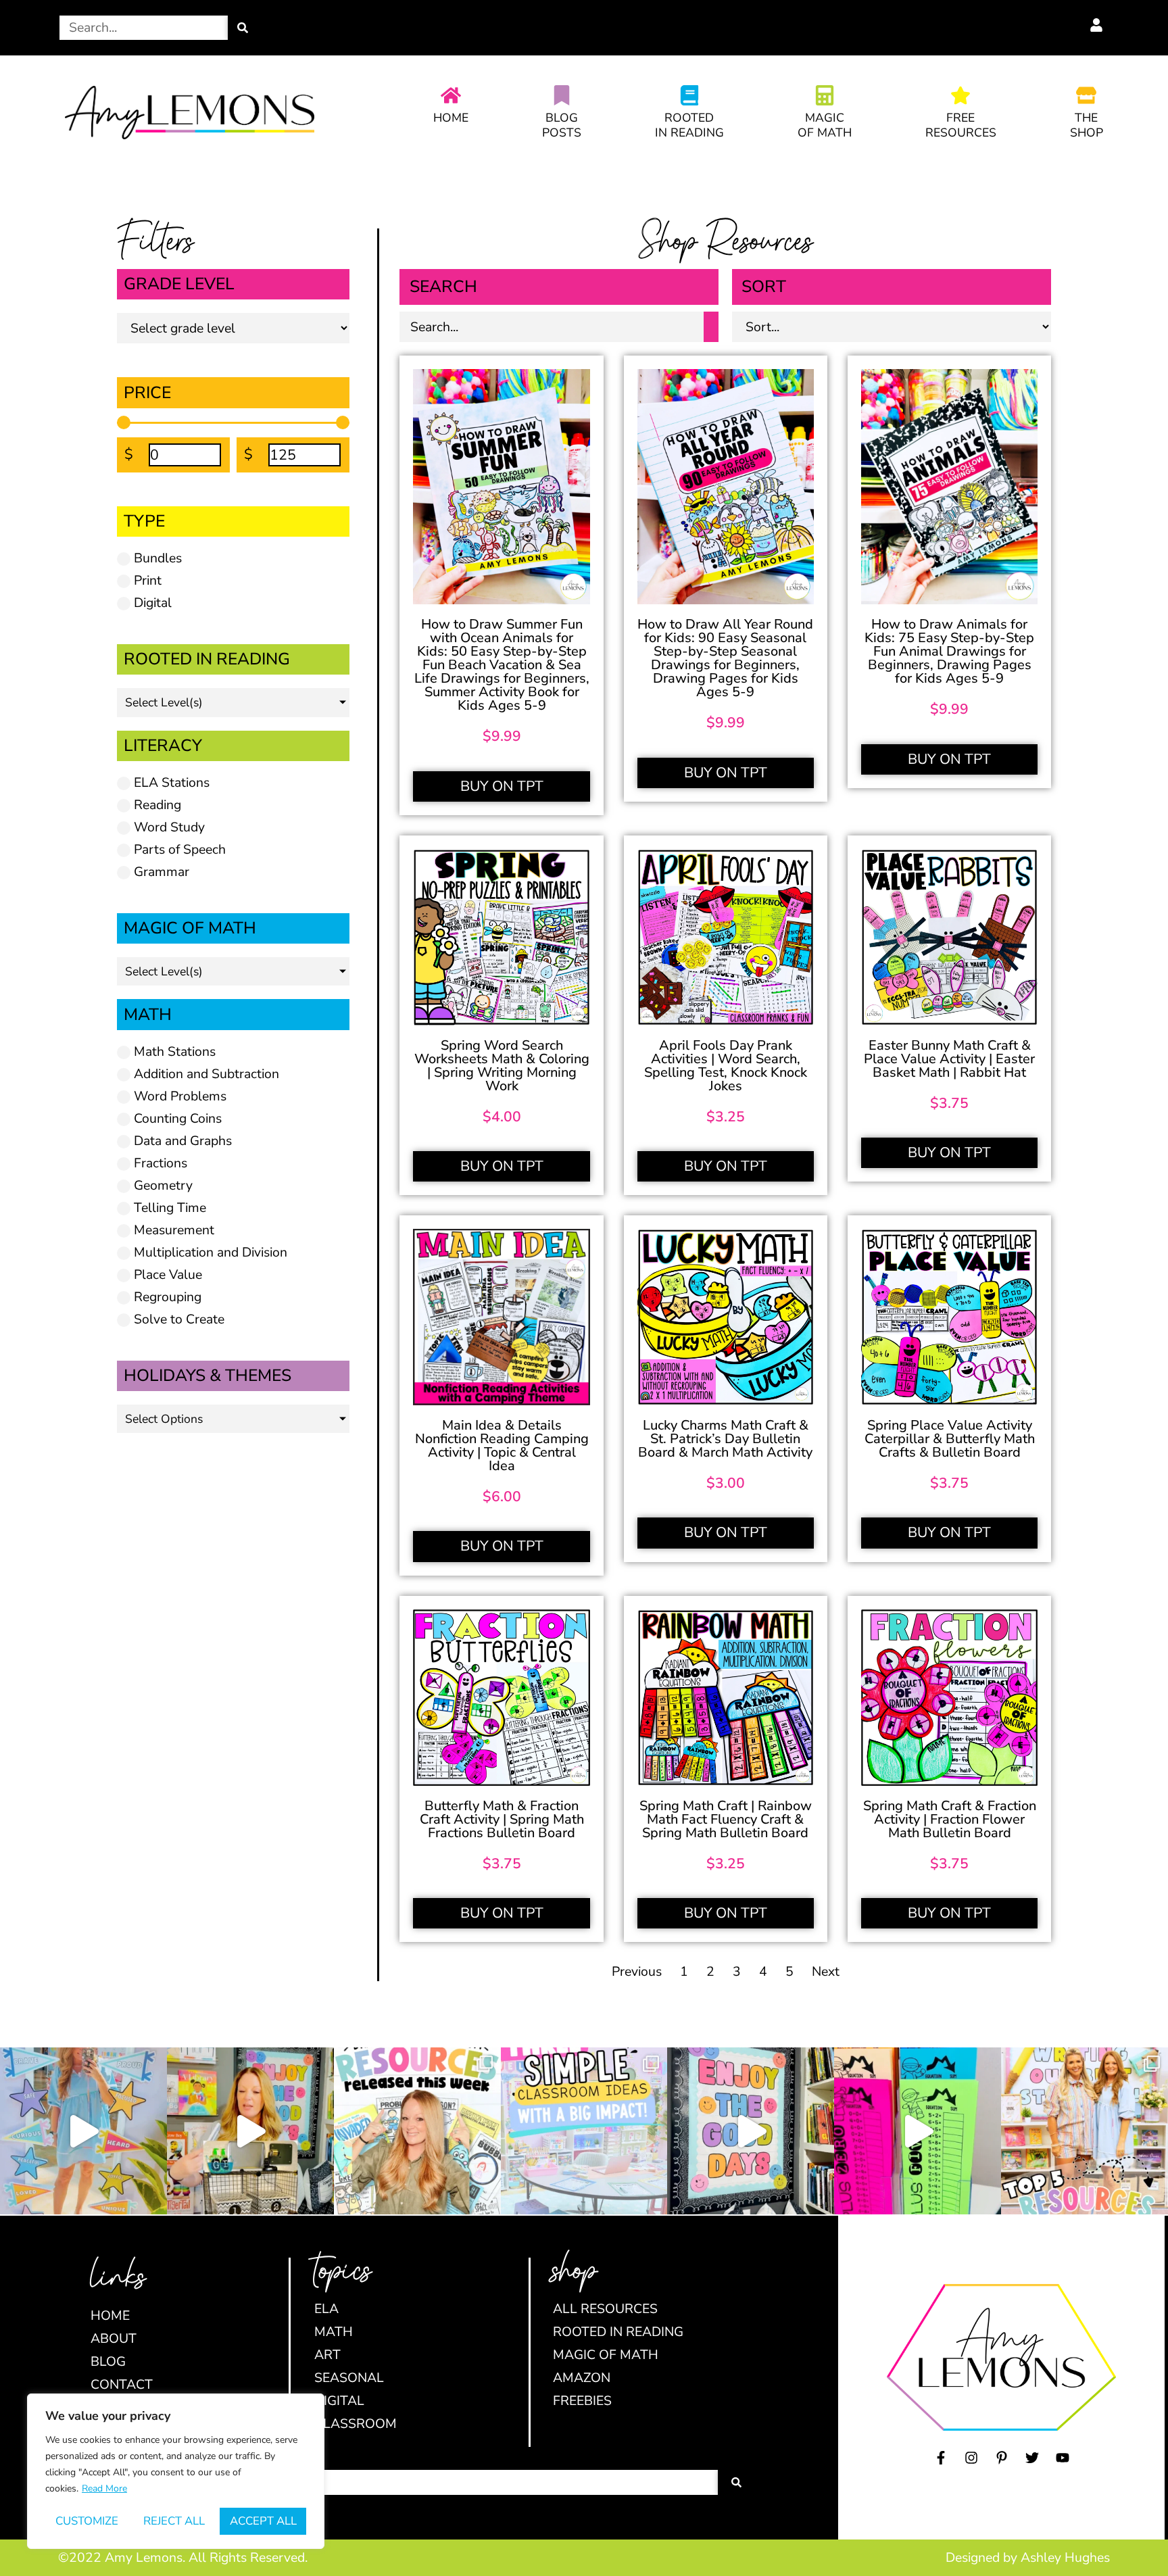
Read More (104, 2488)
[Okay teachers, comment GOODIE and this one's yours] (751, 2131)
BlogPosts (562, 125)
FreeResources (961, 125)
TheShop (1087, 125)
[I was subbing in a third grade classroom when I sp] (918, 2131)
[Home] (451, 95)
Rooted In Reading (689, 125)
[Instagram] (971, 2458)
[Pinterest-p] (1002, 2458)
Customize (87, 2521)
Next (826, 1971)
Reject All (174, 2521)
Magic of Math (825, 125)
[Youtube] (1063, 2458)
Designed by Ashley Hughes (1028, 2557)
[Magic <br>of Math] (825, 95)
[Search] (243, 28)
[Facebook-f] (941, 2458)
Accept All (263, 2521)
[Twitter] (1032, 2458)
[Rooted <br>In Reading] (689, 95)
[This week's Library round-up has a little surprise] (1085, 2131)
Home (451, 118)
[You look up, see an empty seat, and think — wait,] (250, 2131)
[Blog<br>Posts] (562, 95)
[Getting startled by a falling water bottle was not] (83, 2131)
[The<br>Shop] (1086, 95)
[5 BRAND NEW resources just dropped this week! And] (417, 2131)
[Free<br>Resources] (960, 95)
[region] (176, 2471)
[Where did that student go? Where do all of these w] (584, 2131)
